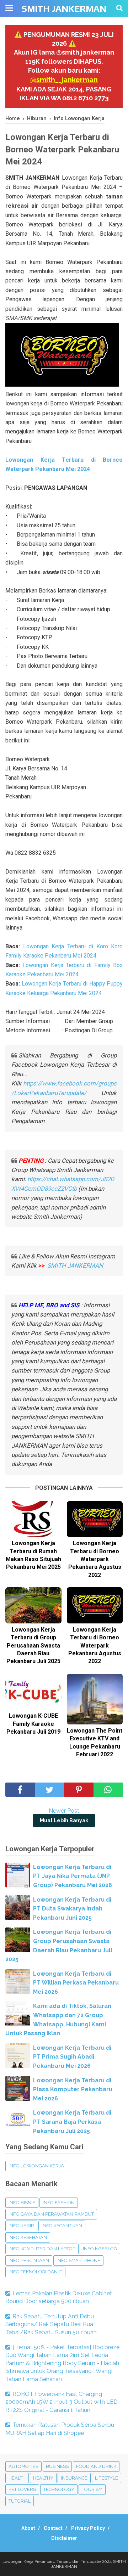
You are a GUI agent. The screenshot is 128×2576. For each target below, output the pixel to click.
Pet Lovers (22, 2489)
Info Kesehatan (28, 2237)
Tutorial (20, 2501)
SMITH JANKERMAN (64, 9)
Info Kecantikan (62, 2226)
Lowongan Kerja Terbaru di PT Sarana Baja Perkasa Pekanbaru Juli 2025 (72, 2122)
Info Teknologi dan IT (35, 2272)
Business (57, 2466)
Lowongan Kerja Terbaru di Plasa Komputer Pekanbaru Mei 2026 (73, 2089)
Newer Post (64, 1811)
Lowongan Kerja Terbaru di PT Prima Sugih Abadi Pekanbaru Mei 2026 (72, 2057)
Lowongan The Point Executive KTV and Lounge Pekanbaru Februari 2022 (95, 1742)
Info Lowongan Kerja (36, 2166)
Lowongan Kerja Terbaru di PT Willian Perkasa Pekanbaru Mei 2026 (76, 1983)
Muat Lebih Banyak (64, 1820)
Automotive (23, 2466)
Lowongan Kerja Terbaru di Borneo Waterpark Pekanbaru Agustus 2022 (95, 1559)
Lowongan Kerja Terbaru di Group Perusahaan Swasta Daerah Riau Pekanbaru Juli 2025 (33, 1646)
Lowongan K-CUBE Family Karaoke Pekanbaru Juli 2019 (33, 1724)
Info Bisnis (22, 2203)
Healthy (43, 2478)
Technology (59, 2489)
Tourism (92, 2489)
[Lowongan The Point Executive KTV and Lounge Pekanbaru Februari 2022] (95, 1699)
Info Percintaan (29, 2260)
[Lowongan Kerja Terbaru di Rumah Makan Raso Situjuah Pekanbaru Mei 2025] (33, 1519)
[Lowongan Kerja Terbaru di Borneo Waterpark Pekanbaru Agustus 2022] (95, 1519)
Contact (53, 2528)
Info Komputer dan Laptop (42, 2249)
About (28, 2528)
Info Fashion (59, 2203)
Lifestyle (106, 2478)
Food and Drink (96, 2466)
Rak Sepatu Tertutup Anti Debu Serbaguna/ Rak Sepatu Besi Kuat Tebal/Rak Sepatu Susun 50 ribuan (51, 2324)
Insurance (74, 2478)
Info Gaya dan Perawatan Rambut (51, 2214)
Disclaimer (64, 2538)
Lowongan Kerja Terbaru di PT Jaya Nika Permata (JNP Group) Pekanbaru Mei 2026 (73, 1876)
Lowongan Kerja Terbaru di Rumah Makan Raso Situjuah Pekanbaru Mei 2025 (33, 1555)
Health (17, 2478)
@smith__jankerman (64, 80)
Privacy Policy (88, 2528)
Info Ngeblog (100, 2249)
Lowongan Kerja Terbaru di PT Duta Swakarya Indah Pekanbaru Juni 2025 (72, 1909)
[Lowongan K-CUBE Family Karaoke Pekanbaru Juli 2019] (33, 1692)
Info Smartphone (78, 2260)
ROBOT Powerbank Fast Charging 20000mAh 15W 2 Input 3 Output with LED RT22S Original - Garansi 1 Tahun (62, 2402)
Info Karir (21, 2226)
